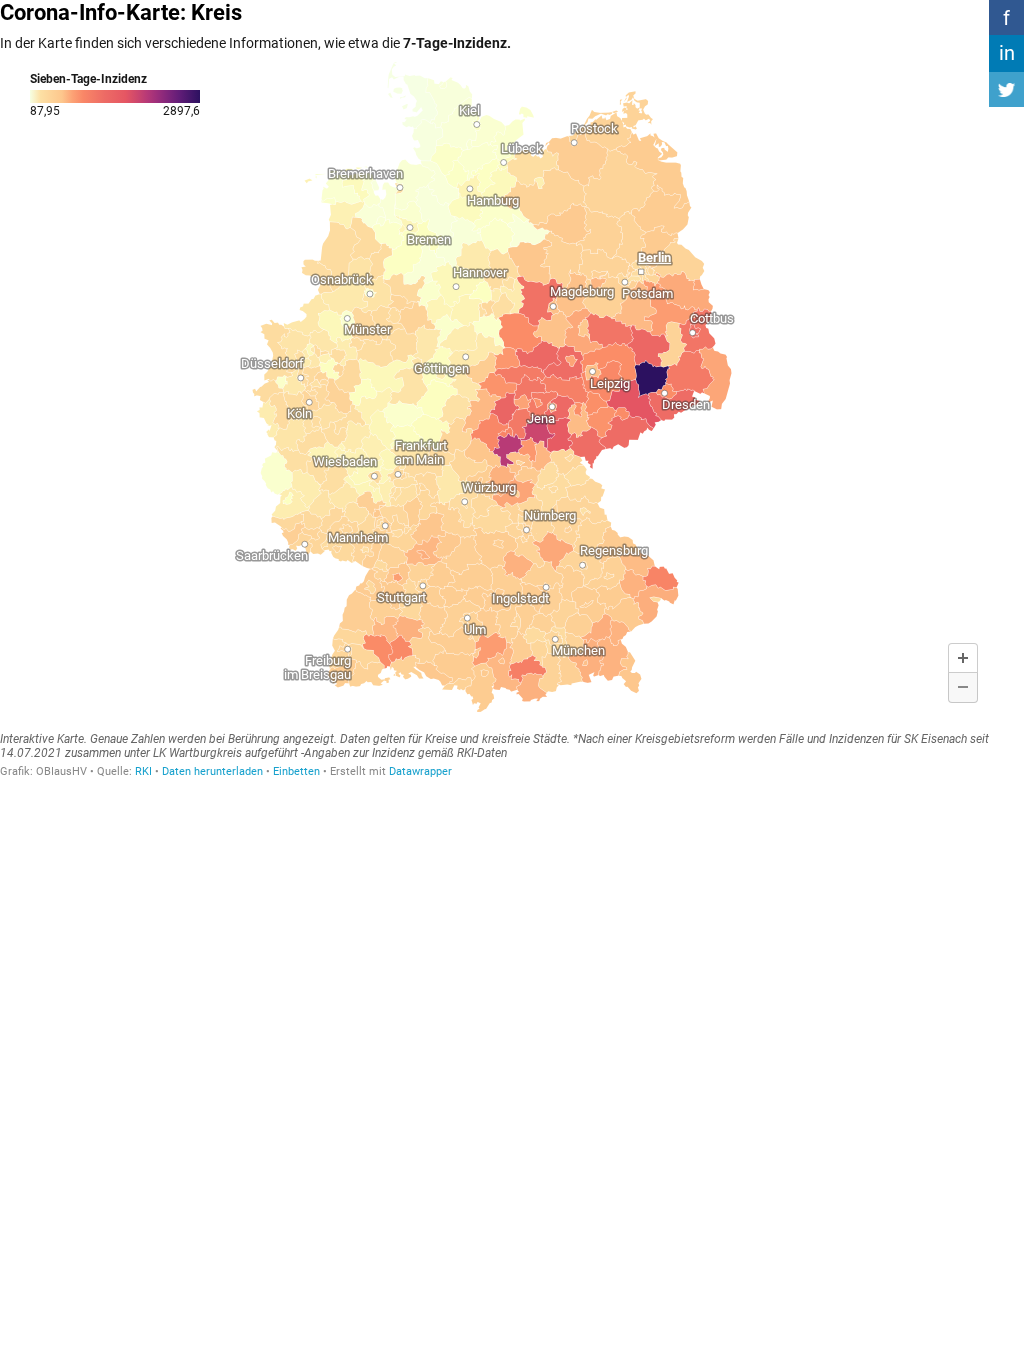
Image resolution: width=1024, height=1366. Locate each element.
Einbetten (296, 771)
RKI (143, 771)
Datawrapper (420, 771)
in (1007, 53)
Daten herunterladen (212, 771)
